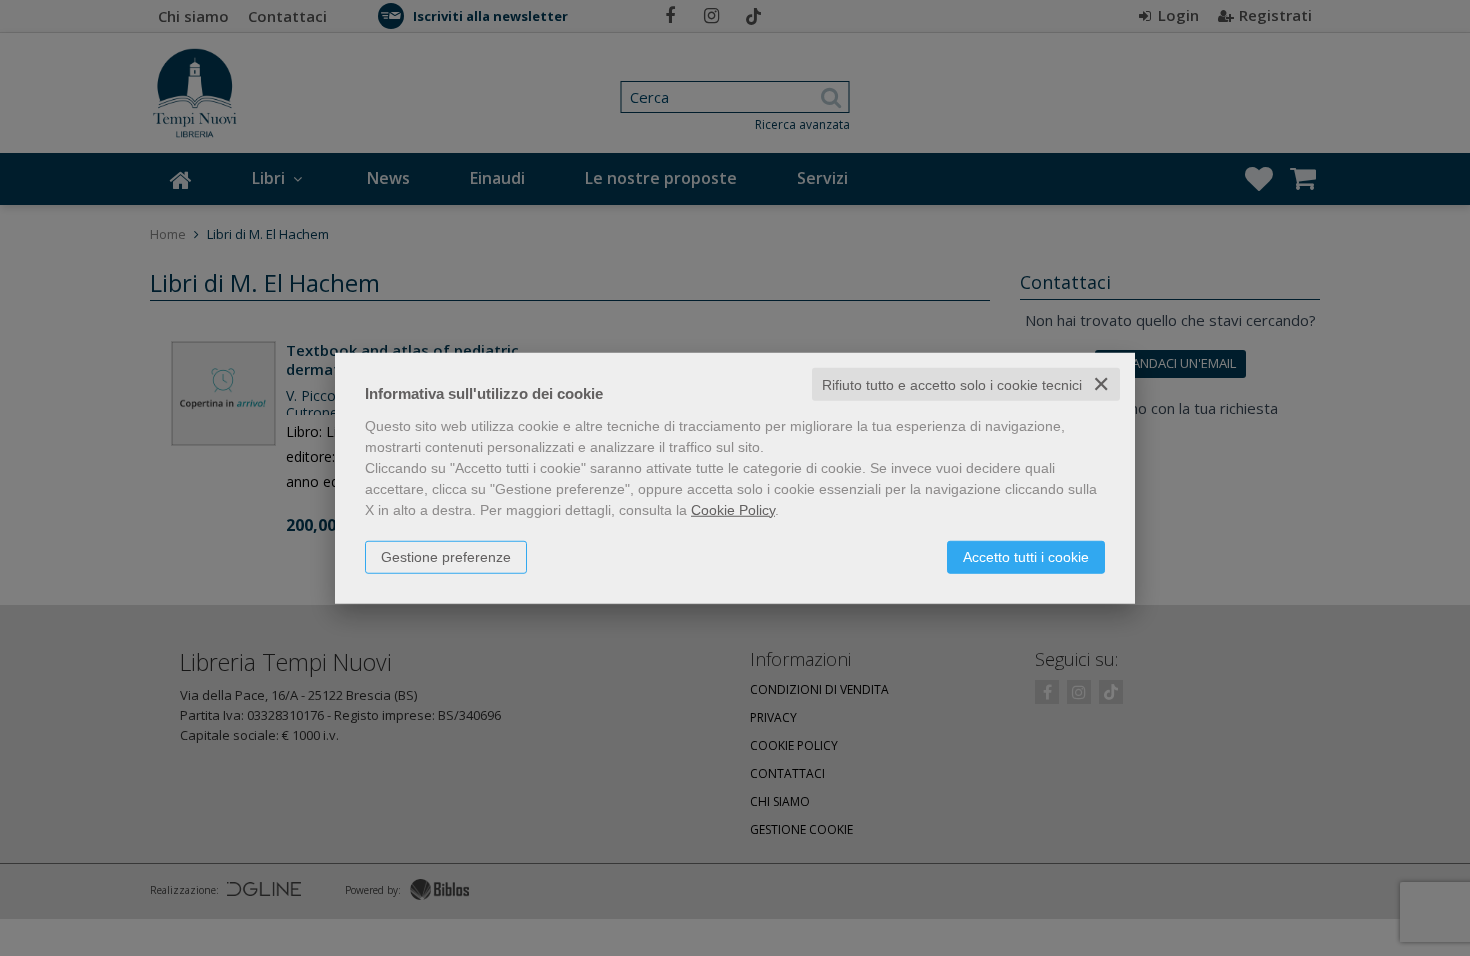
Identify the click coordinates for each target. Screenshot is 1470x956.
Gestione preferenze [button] (446, 556)
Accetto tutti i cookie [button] (1026, 556)
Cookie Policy (733, 509)
